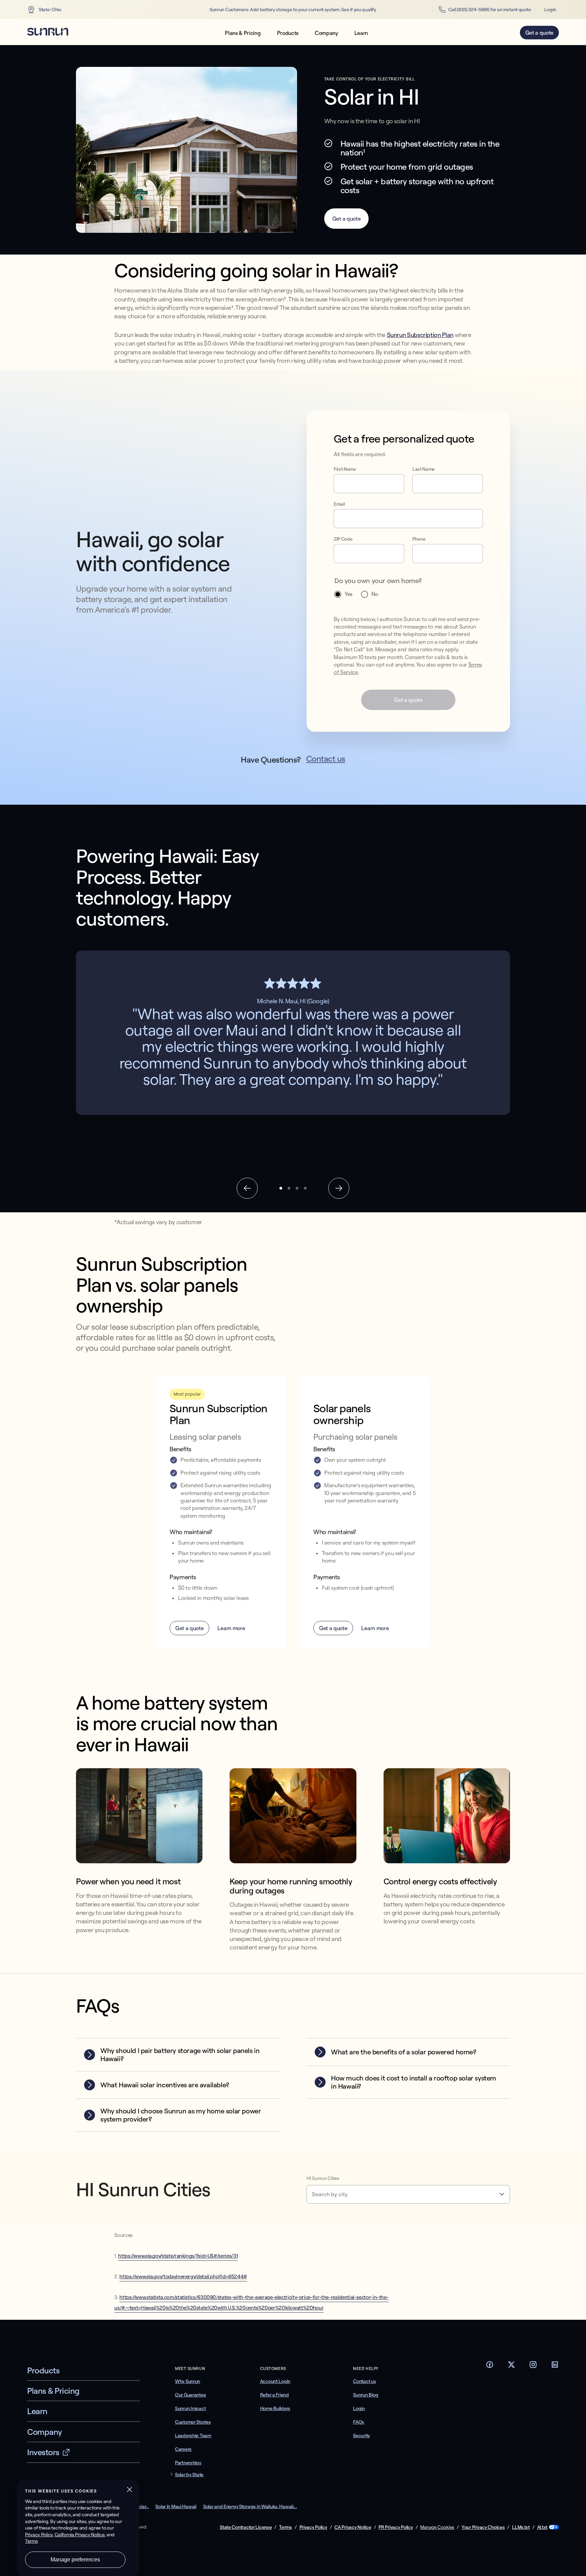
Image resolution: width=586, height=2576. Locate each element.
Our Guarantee (190, 2395)
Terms (286, 2527)
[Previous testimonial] (247, 1188)
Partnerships (188, 2463)
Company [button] (326, 33)
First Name (345, 469)
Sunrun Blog (366, 2395)
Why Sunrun (188, 2381)
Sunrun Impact (190, 2408)
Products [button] (288, 33)
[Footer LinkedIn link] (555, 2367)
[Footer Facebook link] (490, 2367)
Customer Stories (193, 2422)
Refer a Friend (275, 2395)
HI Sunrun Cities (323, 2178)
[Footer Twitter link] (511, 2367)
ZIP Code (343, 539)
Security (362, 2435)
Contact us (326, 759)
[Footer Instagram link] (533, 2367)
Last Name (424, 469)
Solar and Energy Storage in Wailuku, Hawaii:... (250, 2506)
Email (339, 504)
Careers (183, 2449)
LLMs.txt (521, 2527)
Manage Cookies (437, 2527)
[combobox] (408, 2194)
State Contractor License (246, 2527)
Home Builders (275, 2408)
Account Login (275, 2381)
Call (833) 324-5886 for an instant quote (490, 10)
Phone (419, 539)
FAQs (359, 2422)
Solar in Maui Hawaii (176, 2506)
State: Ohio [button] (50, 10)
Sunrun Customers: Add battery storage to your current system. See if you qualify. (293, 10)
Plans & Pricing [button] (243, 33)
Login (550, 10)
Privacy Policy (313, 2527)
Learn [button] (361, 33)
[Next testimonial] (339, 1188)
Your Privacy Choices (483, 2527)
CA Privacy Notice (353, 2527)
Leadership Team (193, 2435)
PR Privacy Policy (396, 2527)
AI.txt (542, 2527)
